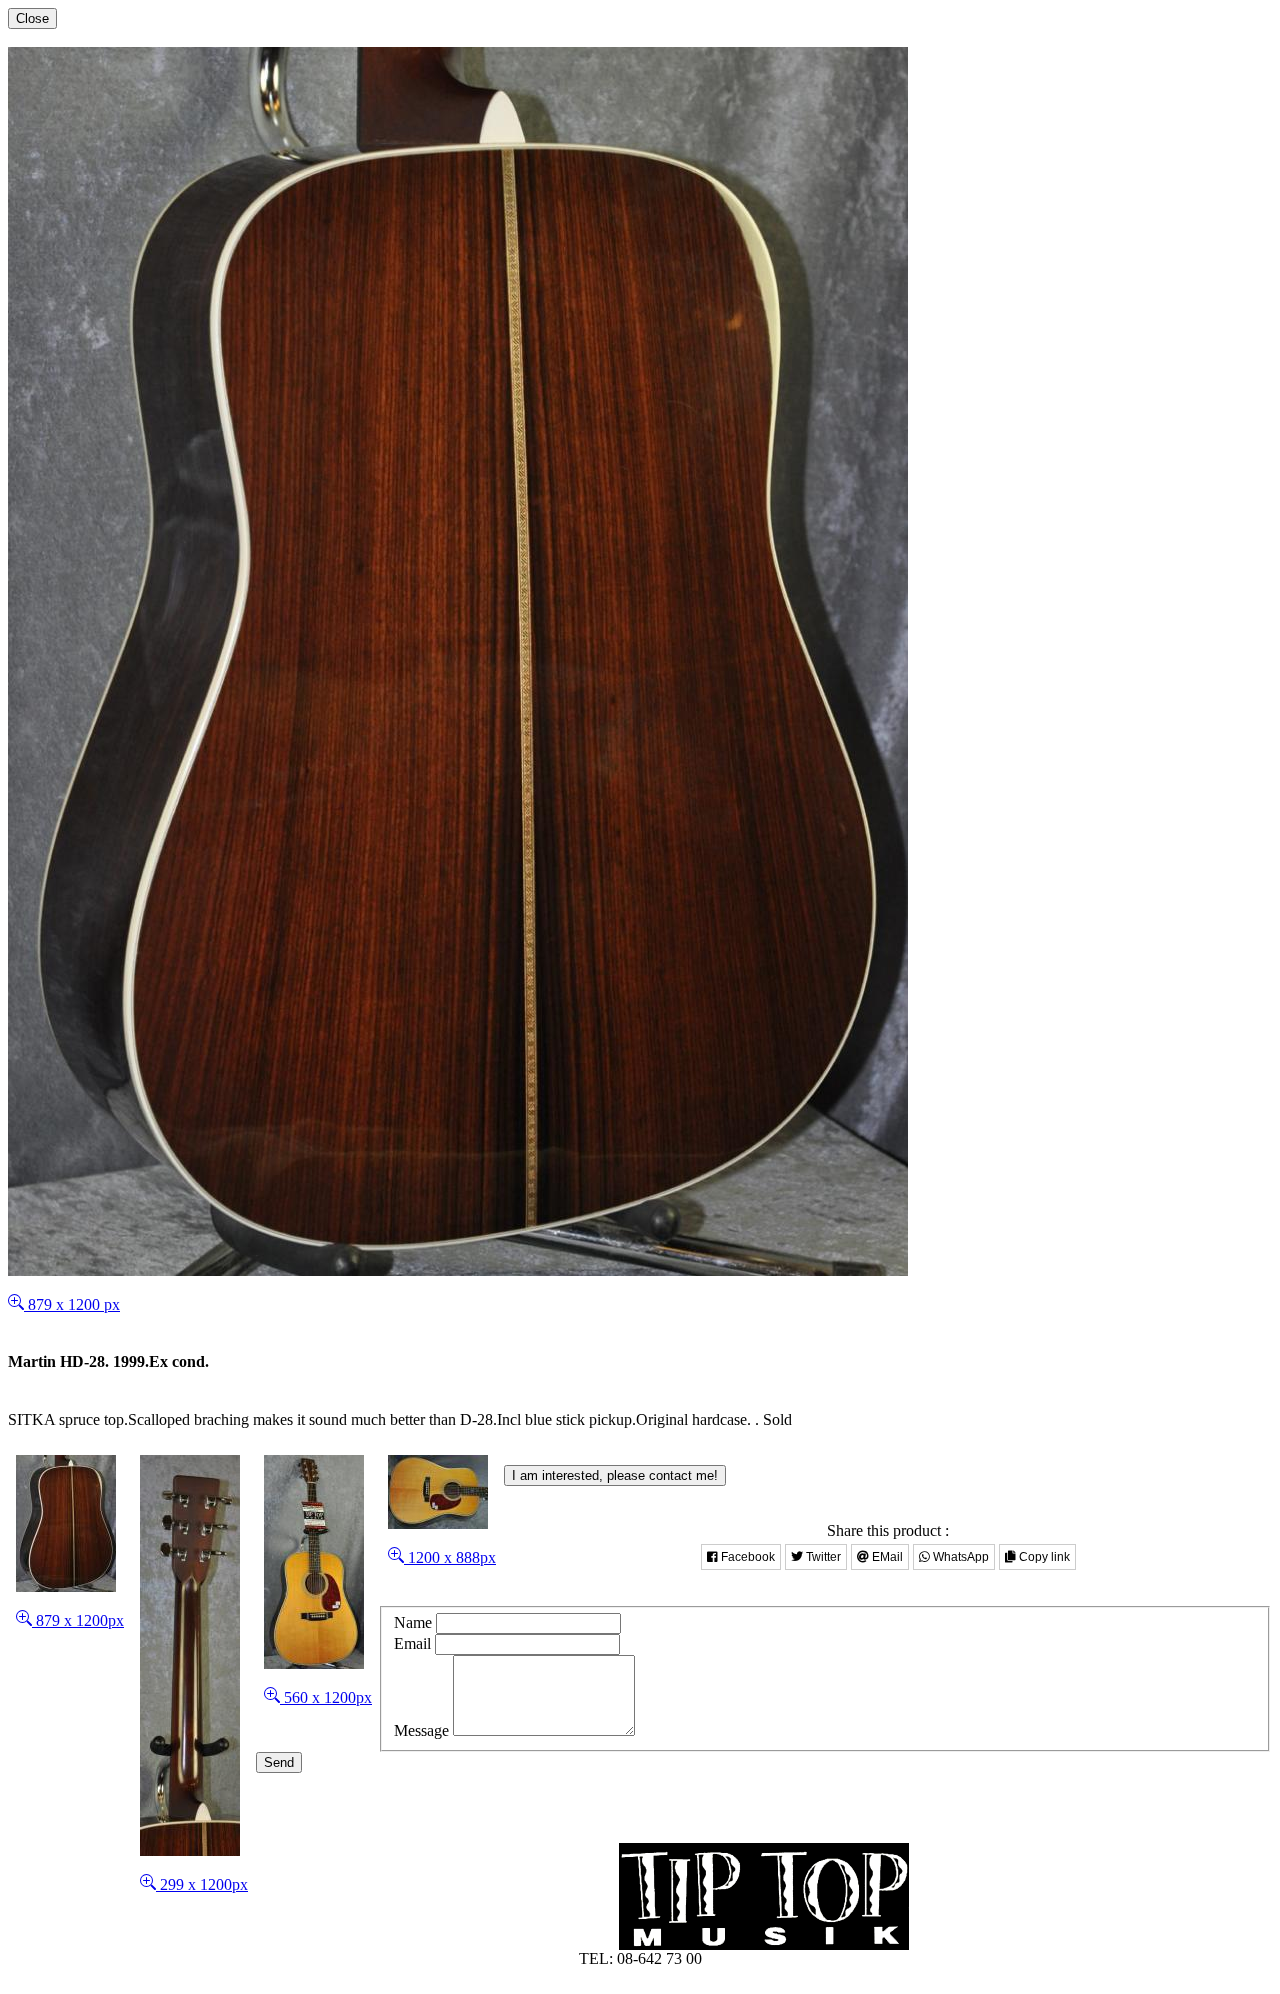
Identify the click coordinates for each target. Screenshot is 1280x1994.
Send (279, 1762)
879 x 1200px (78, 1620)
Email (412, 1643)
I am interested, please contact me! (615, 1475)
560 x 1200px (326, 1697)
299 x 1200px (202, 1884)
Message (421, 1730)
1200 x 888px (450, 1557)
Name (413, 1622)
